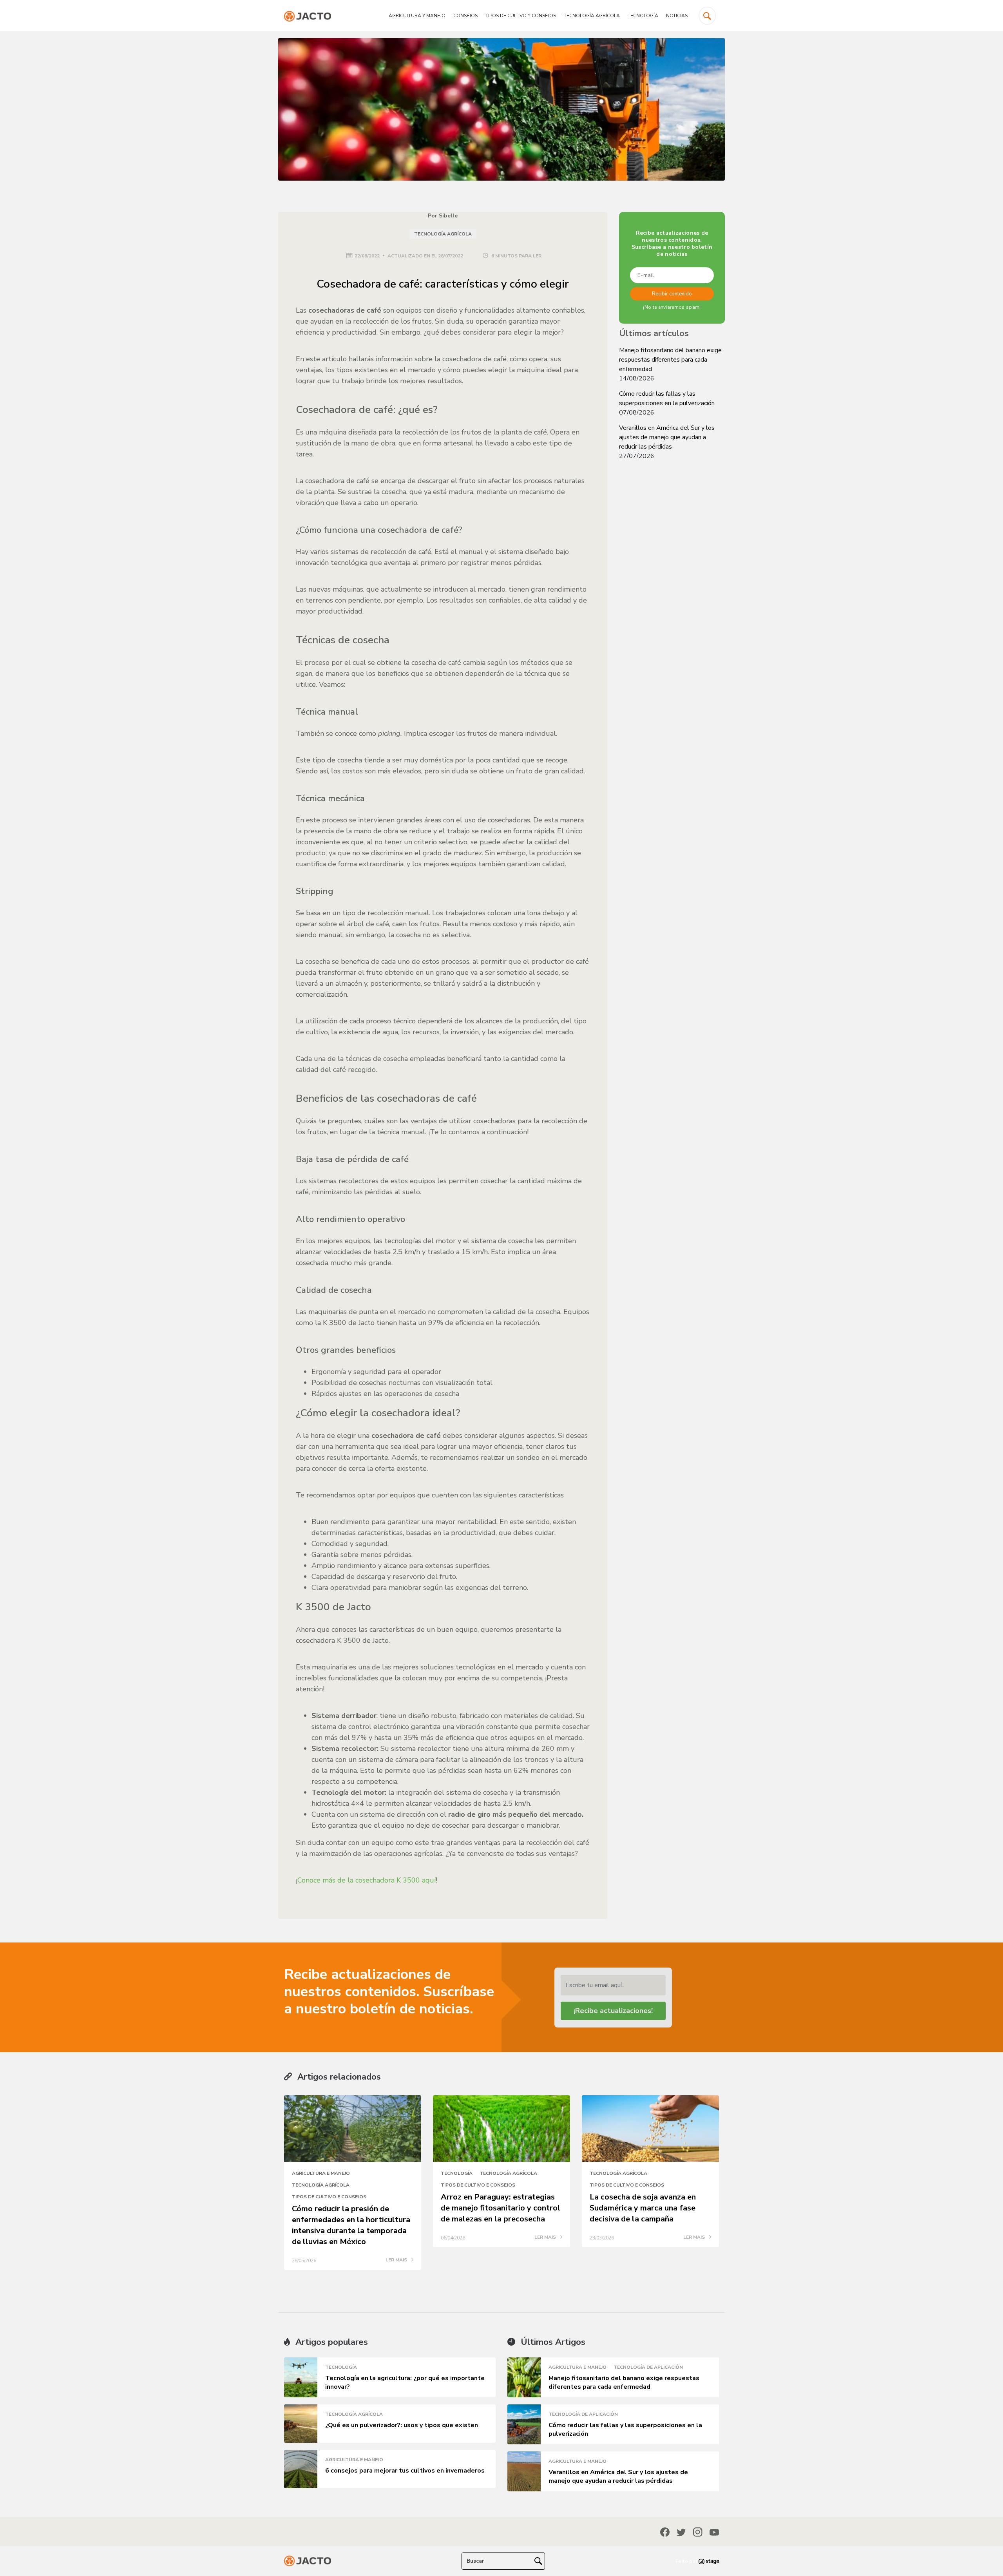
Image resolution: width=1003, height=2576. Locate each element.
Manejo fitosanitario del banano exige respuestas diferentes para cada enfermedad (670, 360)
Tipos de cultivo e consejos (329, 2197)
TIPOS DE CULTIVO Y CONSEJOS (521, 16)
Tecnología (643, 16)
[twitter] (681, 2532)
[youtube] (714, 2532)
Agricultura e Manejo (321, 2173)
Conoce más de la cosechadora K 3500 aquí (367, 1880)
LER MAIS (397, 2260)
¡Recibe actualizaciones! (613, 2011)
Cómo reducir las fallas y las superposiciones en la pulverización (667, 398)
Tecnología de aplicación (648, 2367)
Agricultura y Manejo (417, 16)
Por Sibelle (443, 216)
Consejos (465, 16)
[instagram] (698, 2532)
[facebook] (665, 2532)
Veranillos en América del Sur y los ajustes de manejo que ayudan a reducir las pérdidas (667, 437)
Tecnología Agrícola (592, 16)
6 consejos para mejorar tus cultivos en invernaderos (405, 2471)
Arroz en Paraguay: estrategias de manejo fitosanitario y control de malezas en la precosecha (501, 2208)
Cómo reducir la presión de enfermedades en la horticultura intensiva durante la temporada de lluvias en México (351, 2225)
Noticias (677, 16)
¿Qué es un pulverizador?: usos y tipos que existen (402, 2425)
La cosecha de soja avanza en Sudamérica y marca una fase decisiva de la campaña (643, 2208)
